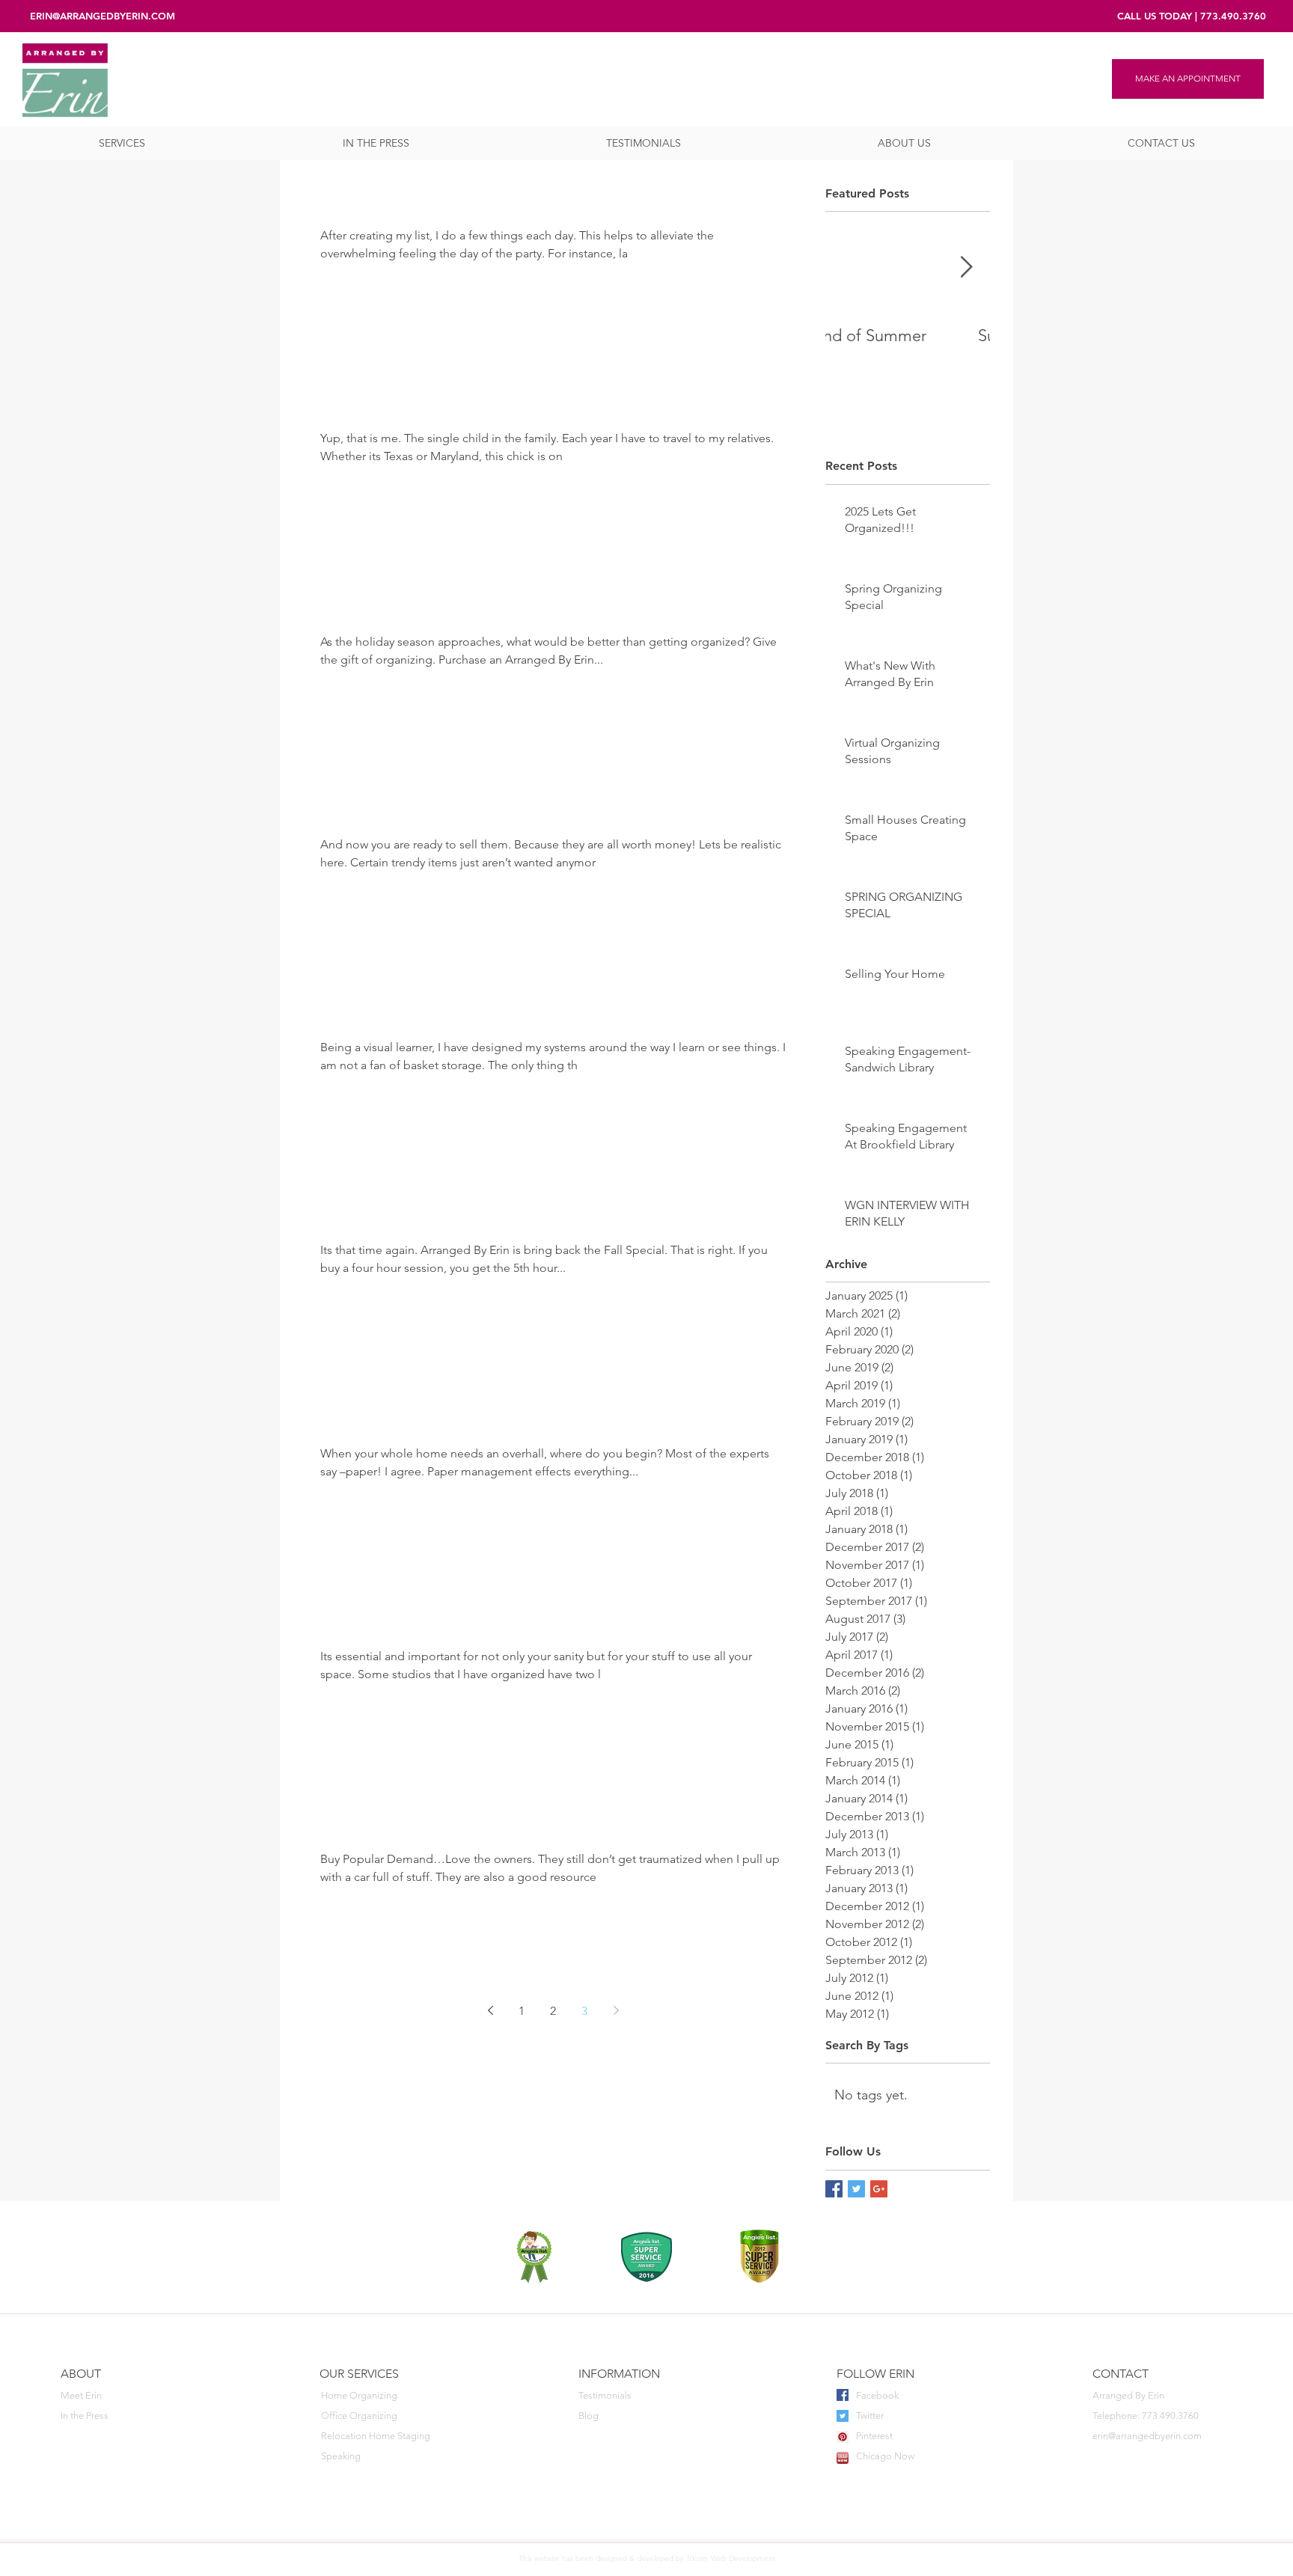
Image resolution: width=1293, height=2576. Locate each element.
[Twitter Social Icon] (843, 2416)
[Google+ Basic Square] (879, 2189)
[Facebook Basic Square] (834, 2189)
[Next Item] (966, 268)
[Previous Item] (849, 268)
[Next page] (616, 2010)
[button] (122, 143)
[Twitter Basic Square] (856, 2189)
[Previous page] (490, 2010)
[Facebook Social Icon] (843, 2395)
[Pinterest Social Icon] (843, 2437)
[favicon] (843, 2458)
